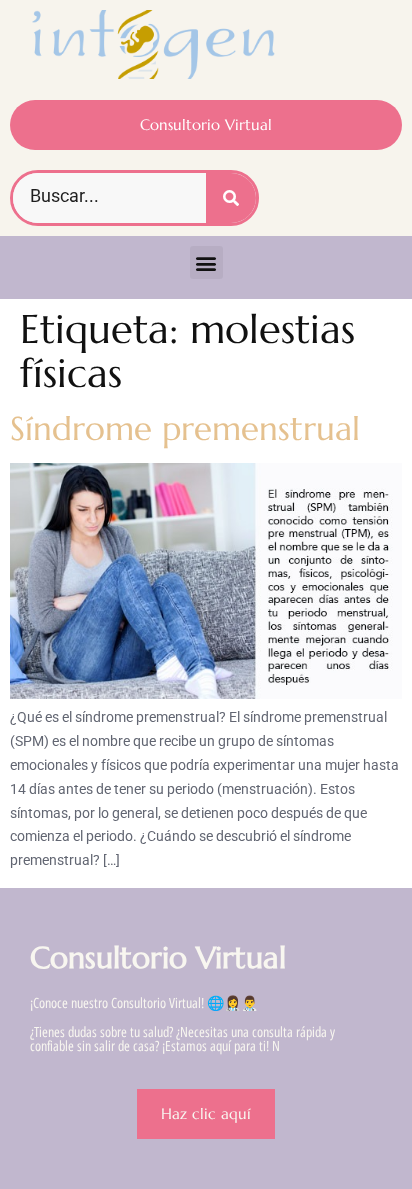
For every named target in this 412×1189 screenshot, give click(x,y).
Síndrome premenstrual (185, 428)
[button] (206, 262)
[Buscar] (231, 198)
